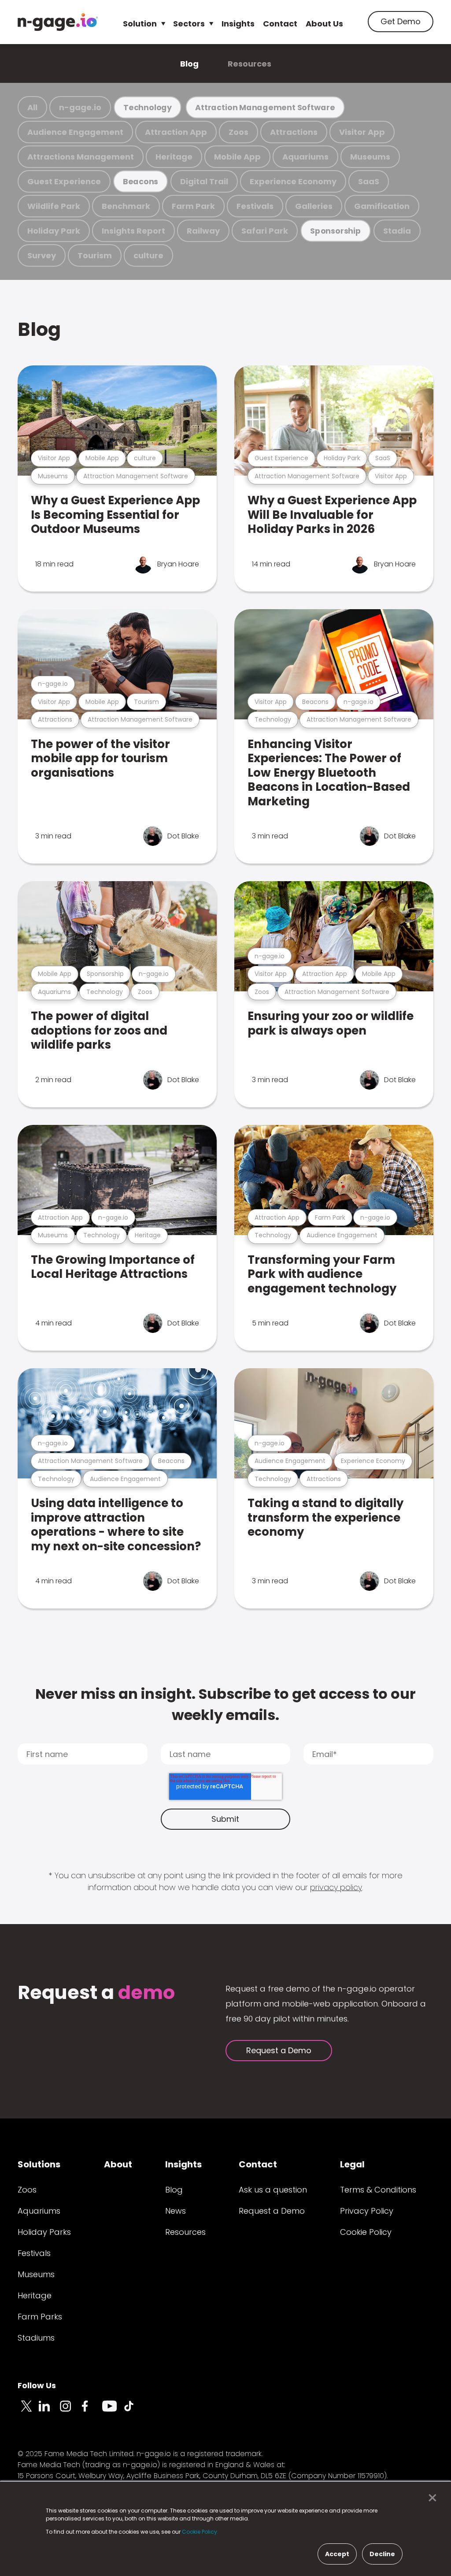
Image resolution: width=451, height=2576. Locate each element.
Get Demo (401, 21)
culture (148, 255)
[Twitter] (28, 2411)
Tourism (95, 255)
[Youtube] (113, 2411)
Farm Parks (40, 2317)
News (176, 2211)
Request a (96, 1993)
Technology (148, 107)
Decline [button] (382, 2554)
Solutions (39, 2164)
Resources (250, 64)
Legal (352, 2164)
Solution (140, 24)
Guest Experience (64, 181)
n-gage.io (80, 107)
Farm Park (193, 206)
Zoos (238, 132)
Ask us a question (273, 2190)
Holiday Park (54, 231)
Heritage (174, 157)
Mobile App (237, 157)
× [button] (430, 2498)
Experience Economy (293, 181)
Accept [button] (337, 2554)
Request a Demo (279, 2050)
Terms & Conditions (378, 2190)
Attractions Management (81, 157)
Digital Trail (204, 181)
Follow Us (37, 2385)
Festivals (255, 206)
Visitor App (362, 132)
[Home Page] (58, 22)
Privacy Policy (367, 2211)
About (118, 2164)
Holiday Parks (44, 2232)
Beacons (140, 181)
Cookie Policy (366, 2232)
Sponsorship (336, 231)
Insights (238, 24)
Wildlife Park (54, 206)
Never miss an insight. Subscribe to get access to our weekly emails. (225, 1704)
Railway (203, 231)
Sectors (189, 24)
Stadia (397, 231)
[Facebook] (92, 2411)
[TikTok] (134, 2411)
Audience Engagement (75, 132)
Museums (370, 157)
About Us (324, 24)
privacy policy (336, 1887)
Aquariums (305, 157)
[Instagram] (70, 2411)
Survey (42, 255)
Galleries (314, 206)
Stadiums (36, 2338)
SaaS (369, 181)
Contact (280, 24)
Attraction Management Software (265, 107)
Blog (189, 64)
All (32, 107)
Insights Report (133, 231)
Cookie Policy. (200, 2532)
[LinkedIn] (49, 2411)
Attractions (294, 132)
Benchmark (126, 206)
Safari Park (265, 231)
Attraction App (176, 132)
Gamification (382, 206)
